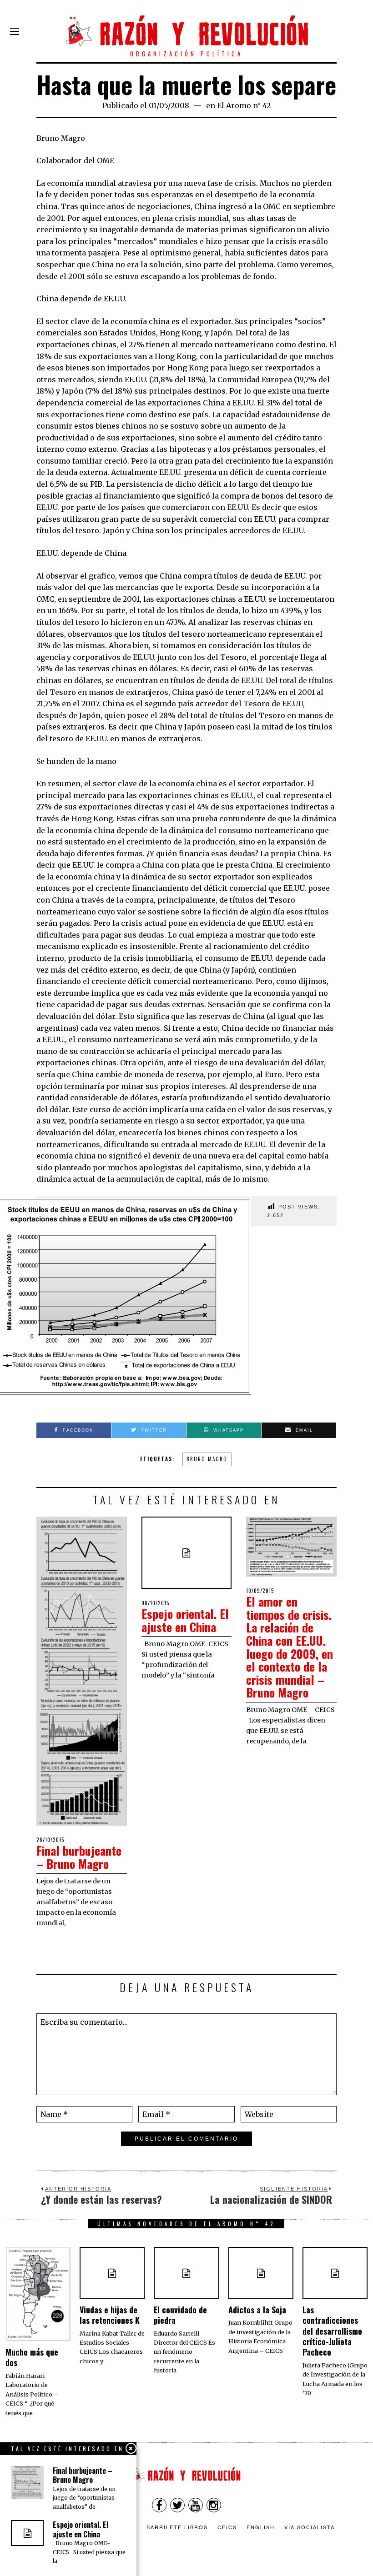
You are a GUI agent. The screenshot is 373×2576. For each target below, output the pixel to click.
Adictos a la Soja (257, 2310)
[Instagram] (214, 2505)
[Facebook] (159, 2505)
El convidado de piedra (180, 2315)
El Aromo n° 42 (244, 105)
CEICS (227, 2527)
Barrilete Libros (177, 2527)
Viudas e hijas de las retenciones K (110, 2315)
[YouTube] (196, 2505)
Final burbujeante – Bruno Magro (79, 1857)
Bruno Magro (207, 1459)
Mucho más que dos (32, 2357)
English (261, 2527)
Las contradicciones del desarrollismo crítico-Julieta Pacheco (332, 2331)
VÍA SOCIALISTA (310, 2527)
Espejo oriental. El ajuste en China (185, 1620)
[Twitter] (177, 2505)
